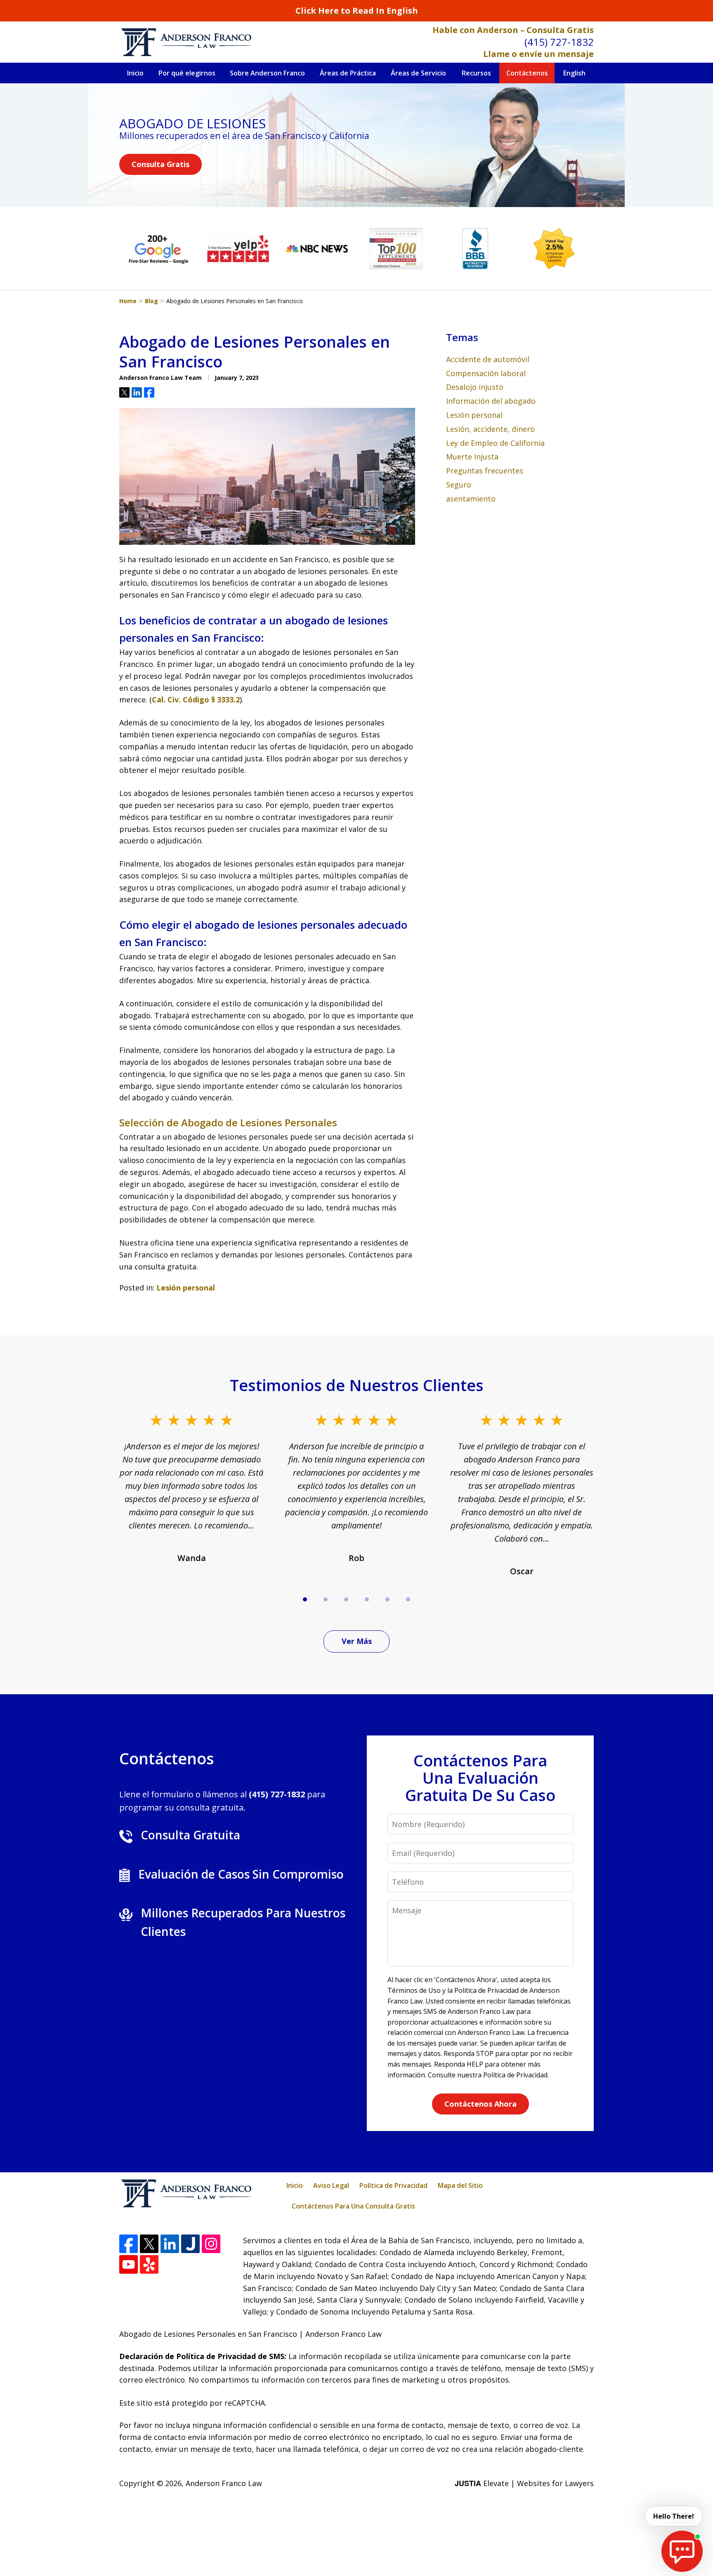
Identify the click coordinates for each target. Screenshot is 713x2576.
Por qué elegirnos (187, 73)
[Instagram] (211, 2244)
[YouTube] (129, 2264)
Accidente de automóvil (488, 359)
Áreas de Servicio (418, 73)
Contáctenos (527, 73)
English (574, 73)
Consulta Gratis (161, 164)
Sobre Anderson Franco (267, 73)
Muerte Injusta (472, 457)
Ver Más (357, 1641)
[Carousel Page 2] (326, 1599)
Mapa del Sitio (460, 2185)
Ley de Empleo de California (495, 443)
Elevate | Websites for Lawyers (524, 2483)
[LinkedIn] (170, 2244)
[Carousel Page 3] (346, 1599)
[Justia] (190, 2244)
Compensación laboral (486, 373)
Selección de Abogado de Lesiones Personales (228, 1122)
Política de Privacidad (393, 2185)
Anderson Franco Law (224, 2483)
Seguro (459, 485)
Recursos (476, 73)
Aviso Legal (331, 2185)
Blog (151, 301)
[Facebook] (129, 2244)
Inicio (135, 73)
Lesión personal (186, 1288)
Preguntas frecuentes (485, 471)
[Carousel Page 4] (367, 1599)
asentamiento (471, 499)
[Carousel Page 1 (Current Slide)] (305, 1599)
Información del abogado (491, 401)
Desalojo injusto (475, 387)
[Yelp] (149, 2264)
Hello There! (674, 2516)
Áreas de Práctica (348, 73)
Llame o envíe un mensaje (538, 54)
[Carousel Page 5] (387, 1599)
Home (128, 301)
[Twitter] (149, 2244)
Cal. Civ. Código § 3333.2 (196, 699)
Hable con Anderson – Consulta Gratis (513, 30)
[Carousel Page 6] (408, 1599)
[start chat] (682, 2551)
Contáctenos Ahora (480, 2104)
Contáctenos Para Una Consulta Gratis (353, 2206)
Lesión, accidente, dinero (490, 429)
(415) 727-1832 (559, 42)
